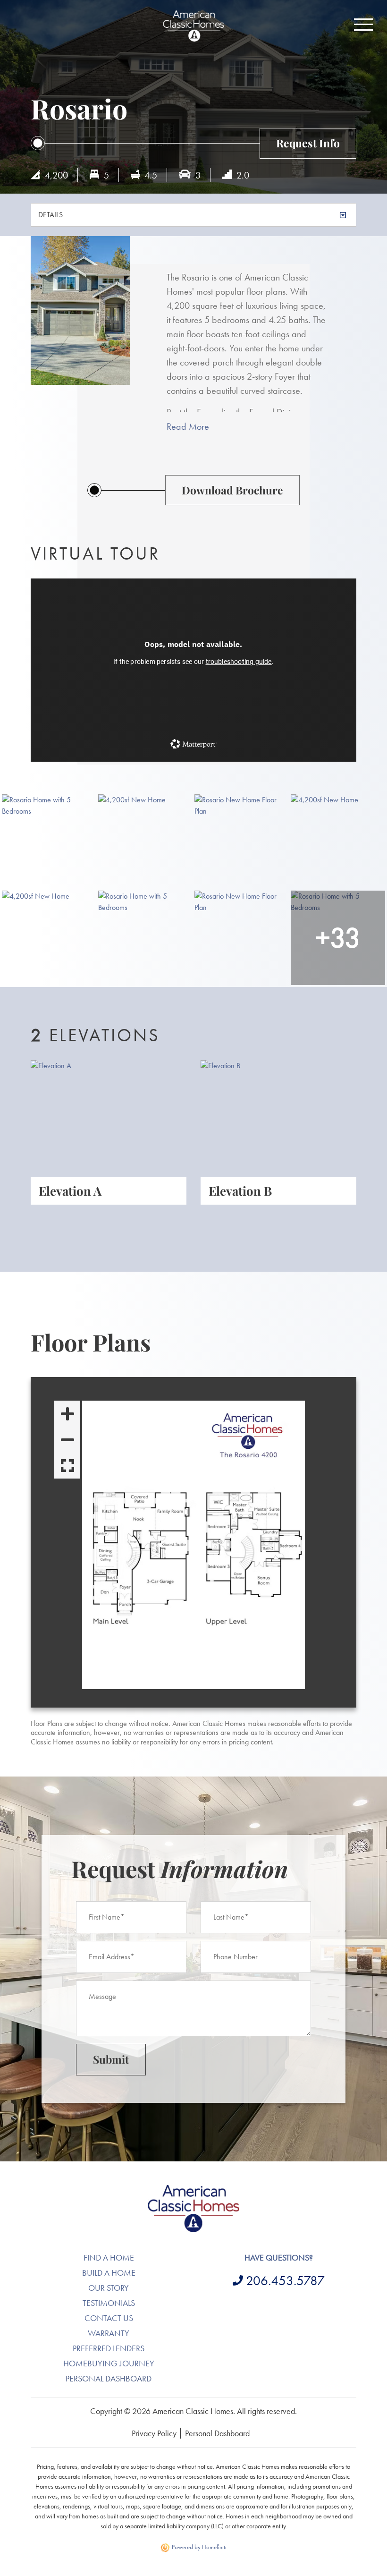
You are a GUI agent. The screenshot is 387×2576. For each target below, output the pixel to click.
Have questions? (279, 2257)
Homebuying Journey (109, 2363)
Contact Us (109, 2318)
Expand (67, 1466)
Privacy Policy (154, 2433)
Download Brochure (232, 490)
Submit (111, 2059)
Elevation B (240, 1190)
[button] (363, 25)
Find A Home (109, 2257)
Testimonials (109, 2303)
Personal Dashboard (109, 2378)
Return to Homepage (193, 26)
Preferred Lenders (109, 2348)
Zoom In (67, 1414)
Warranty (109, 2333)
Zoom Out (67, 1440)
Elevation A (70, 1190)
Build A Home (109, 2273)
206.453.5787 (285, 2281)
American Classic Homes (194, 2190)
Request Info (308, 143)
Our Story (109, 2288)
